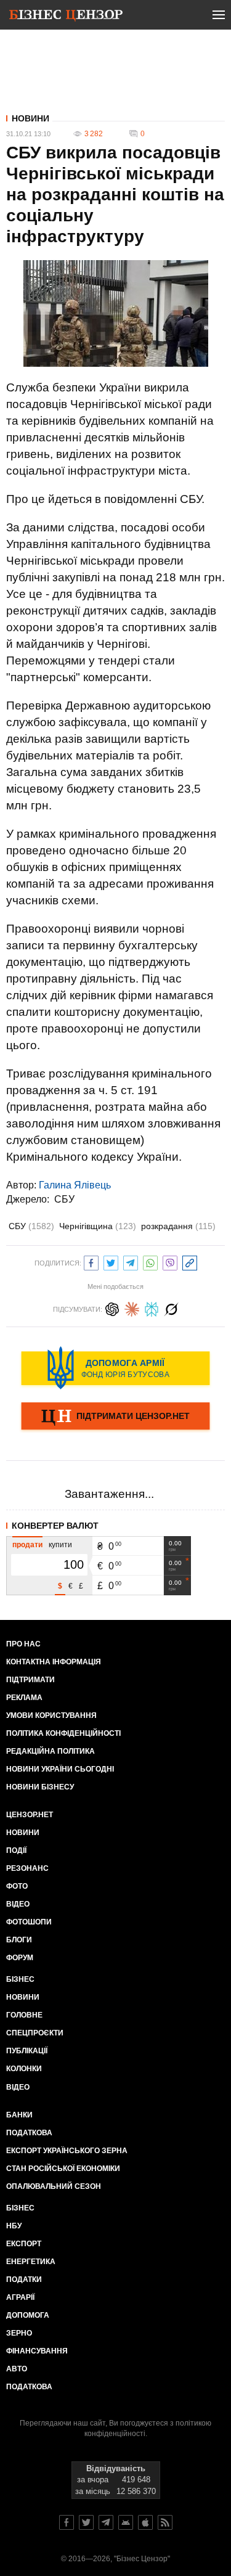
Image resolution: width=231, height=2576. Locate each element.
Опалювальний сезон (54, 2186)
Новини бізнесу (40, 1787)
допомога (28, 2315)
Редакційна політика (51, 1751)
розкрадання (178, 1226)
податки (24, 2280)
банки (19, 2115)
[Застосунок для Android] (126, 2522)
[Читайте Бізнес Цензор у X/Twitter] (86, 2522)
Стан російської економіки (63, 2169)
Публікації (27, 2051)
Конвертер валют (55, 1526)
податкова (29, 2387)
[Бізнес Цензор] (66, 17)
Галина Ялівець (75, 1185)
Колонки (24, 2069)
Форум (20, 1958)
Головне (24, 2015)
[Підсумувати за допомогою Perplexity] (152, 1308)
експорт (24, 2244)
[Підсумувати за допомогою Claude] (132, 1308)
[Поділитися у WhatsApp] (150, 1261)
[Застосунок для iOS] (145, 2522)
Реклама (24, 1698)
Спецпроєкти (35, 2033)
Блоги (19, 1940)
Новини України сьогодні (60, 1769)
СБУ (64, 1199)
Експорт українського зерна (67, 2151)
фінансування (37, 2351)
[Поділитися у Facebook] (91, 1261)
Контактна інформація (54, 1662)
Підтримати (30, 1680)
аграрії (20, 2297)
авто (17, 2369)
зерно (19, 2333)
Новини (30, 118)
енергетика (31, 2262)
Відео (18, 1904)
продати (27, 1545)
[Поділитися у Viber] (170, 1261)
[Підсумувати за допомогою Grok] (171, 1308)
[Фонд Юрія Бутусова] (115, 1368)
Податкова (29, 2133)
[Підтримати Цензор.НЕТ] (115, 1417)
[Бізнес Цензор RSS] (165, 2522)
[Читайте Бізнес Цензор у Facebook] (67, 2522)
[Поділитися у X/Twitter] (111, 1261)
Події (16, 1850)
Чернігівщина (98, 1226)
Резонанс (27, 1868)
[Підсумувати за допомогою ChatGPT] (112, 1308)
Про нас (23, 1644)
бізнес (20, 2208)
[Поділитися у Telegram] (131, 1261)
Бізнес (20, 1979)
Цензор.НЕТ (30, 1815)
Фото (17, 1886)
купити (60, 1545)
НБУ (14, 2226)
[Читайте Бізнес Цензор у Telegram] (106, 2522)
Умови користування (51, 1715)
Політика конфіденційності (63, 1733)
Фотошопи (29, 1922)
